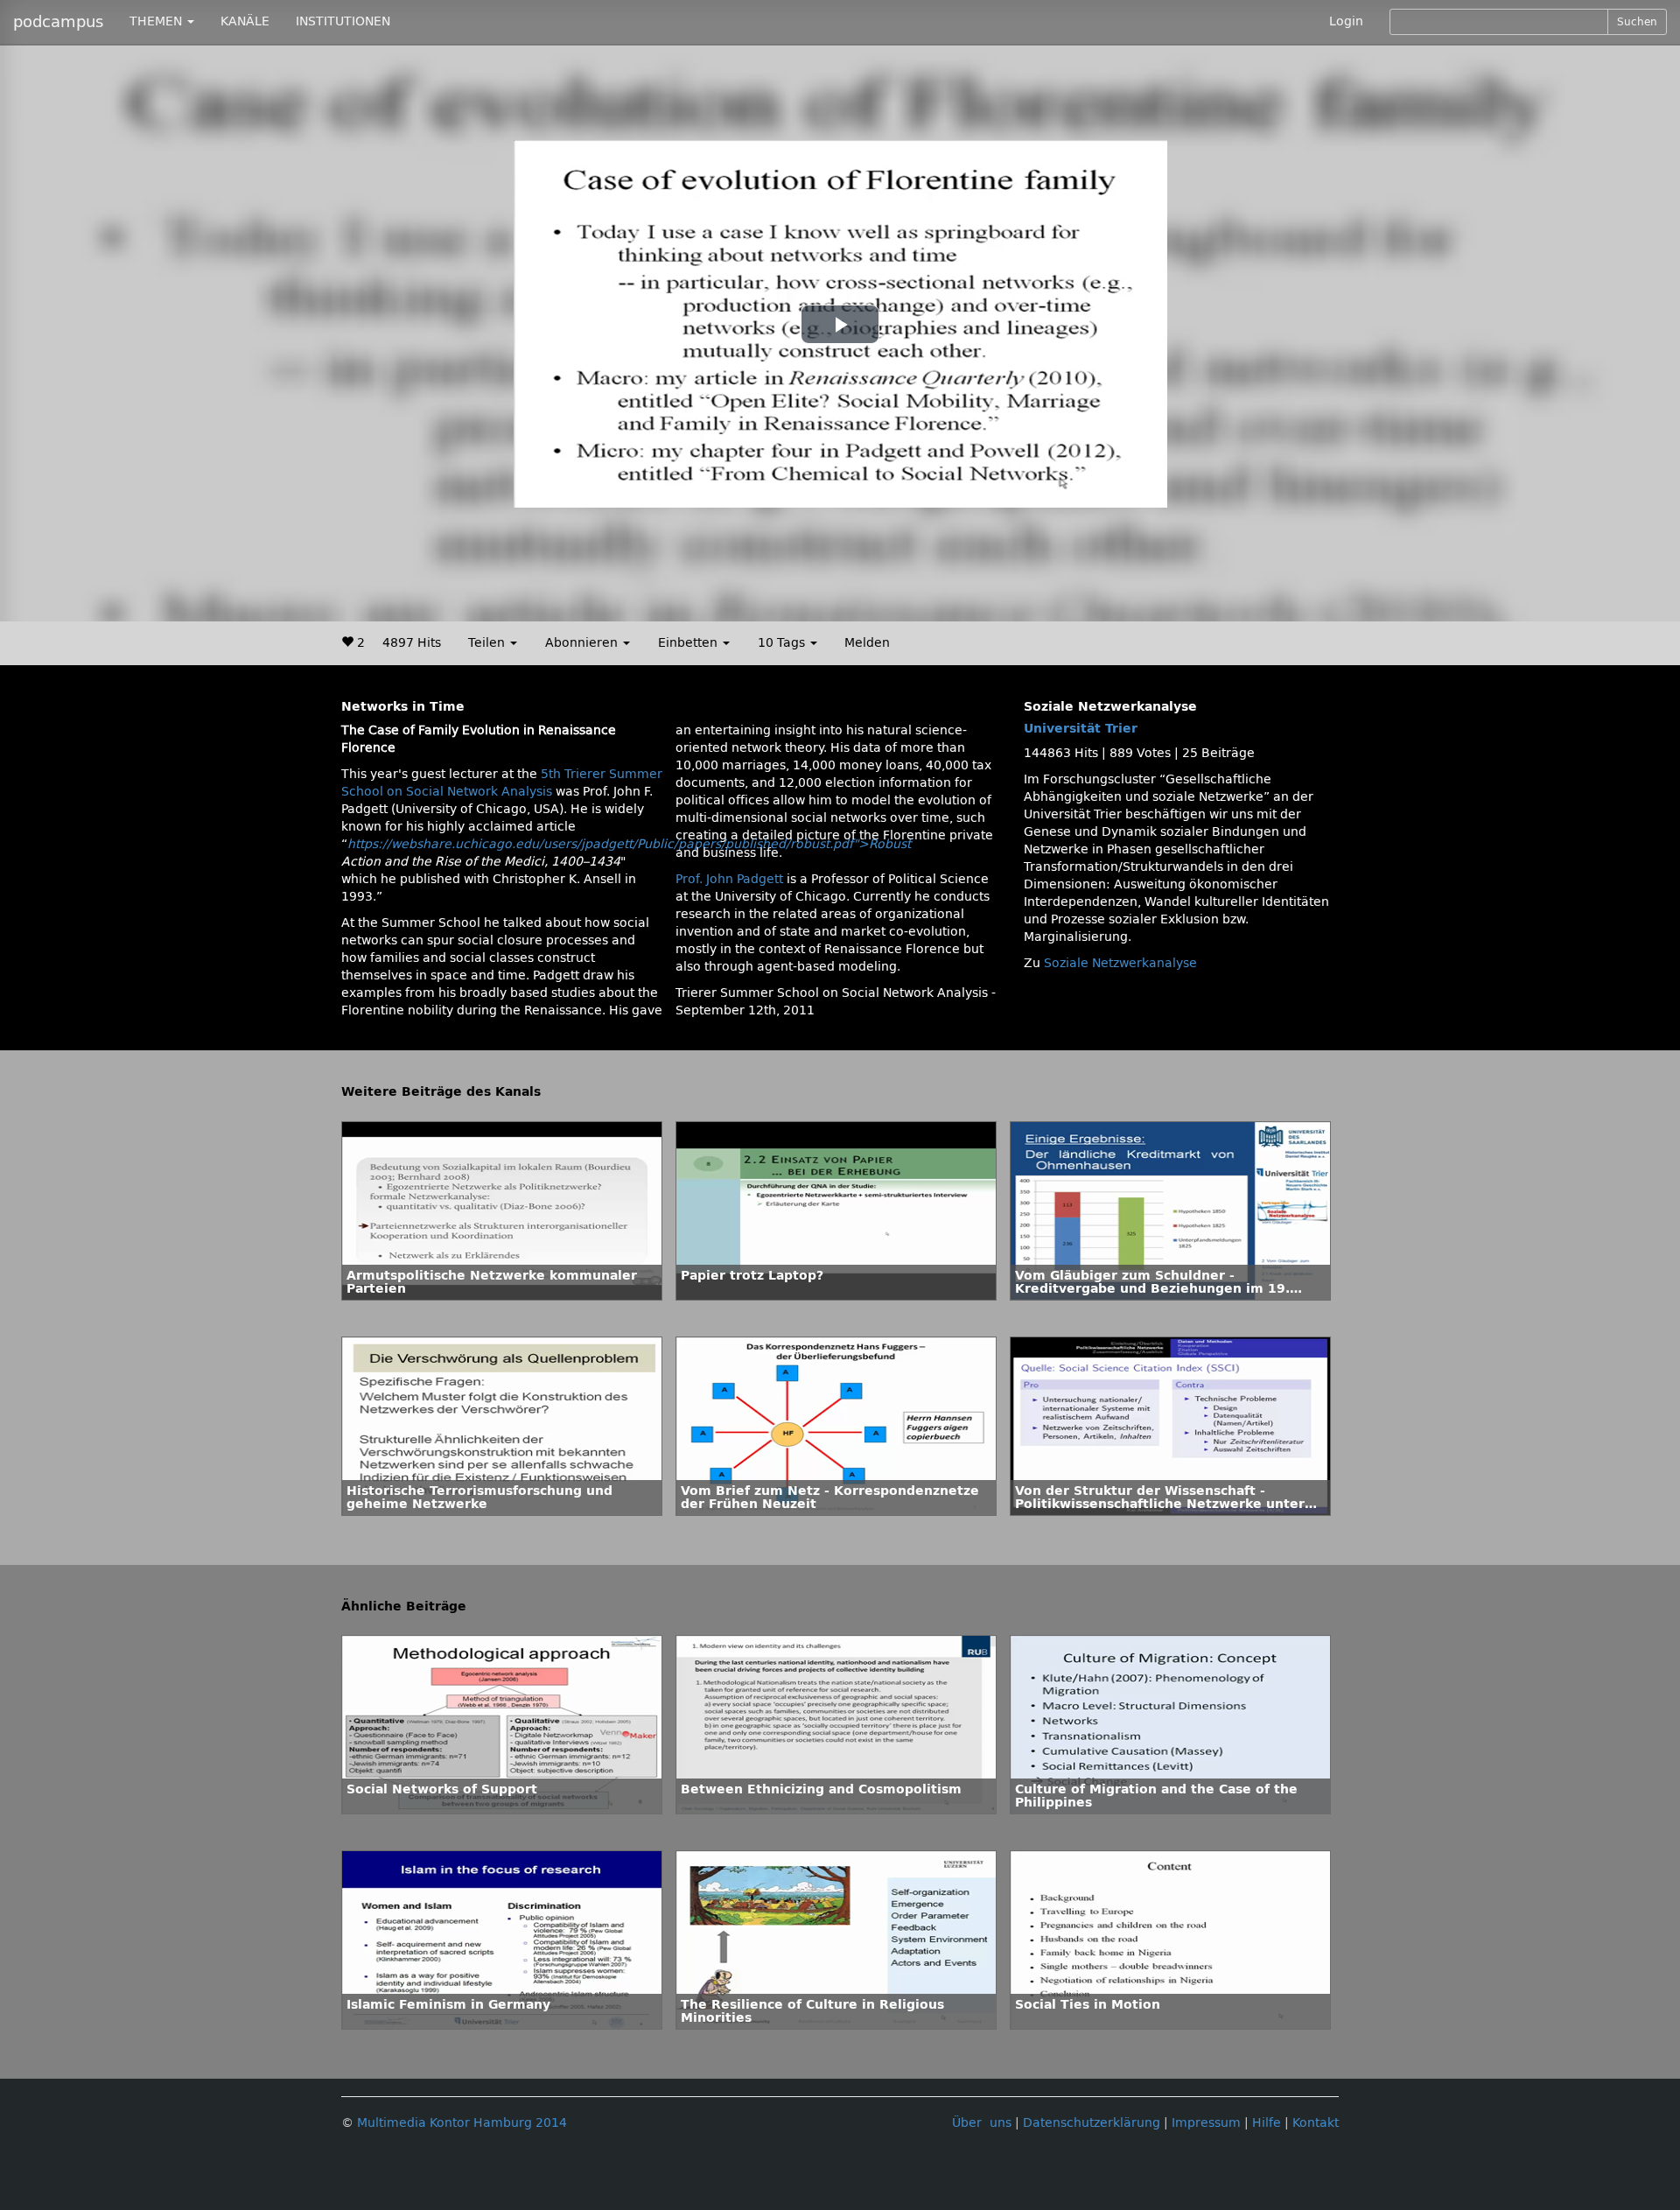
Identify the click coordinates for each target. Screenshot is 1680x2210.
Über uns (982, 2123)
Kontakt (1316, 2123)
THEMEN (157, 21)
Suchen (1637, 22)
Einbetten (689, 643)
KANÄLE (245, 21)
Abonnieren (583, 643)
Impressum (1206, 2123)
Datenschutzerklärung (1092, 2123)
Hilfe (1267, 2123)
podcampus (58, 22)
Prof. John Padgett (729, 879)
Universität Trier (1081, 729)
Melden (867, 643)
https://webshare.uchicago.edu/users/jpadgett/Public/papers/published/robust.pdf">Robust (629, 844)
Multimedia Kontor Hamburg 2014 (462, 2123)
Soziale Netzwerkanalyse (1120, 963)
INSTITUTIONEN (343, 21)
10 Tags (783, 643)
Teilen (488, 643)
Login (1346, 21)
